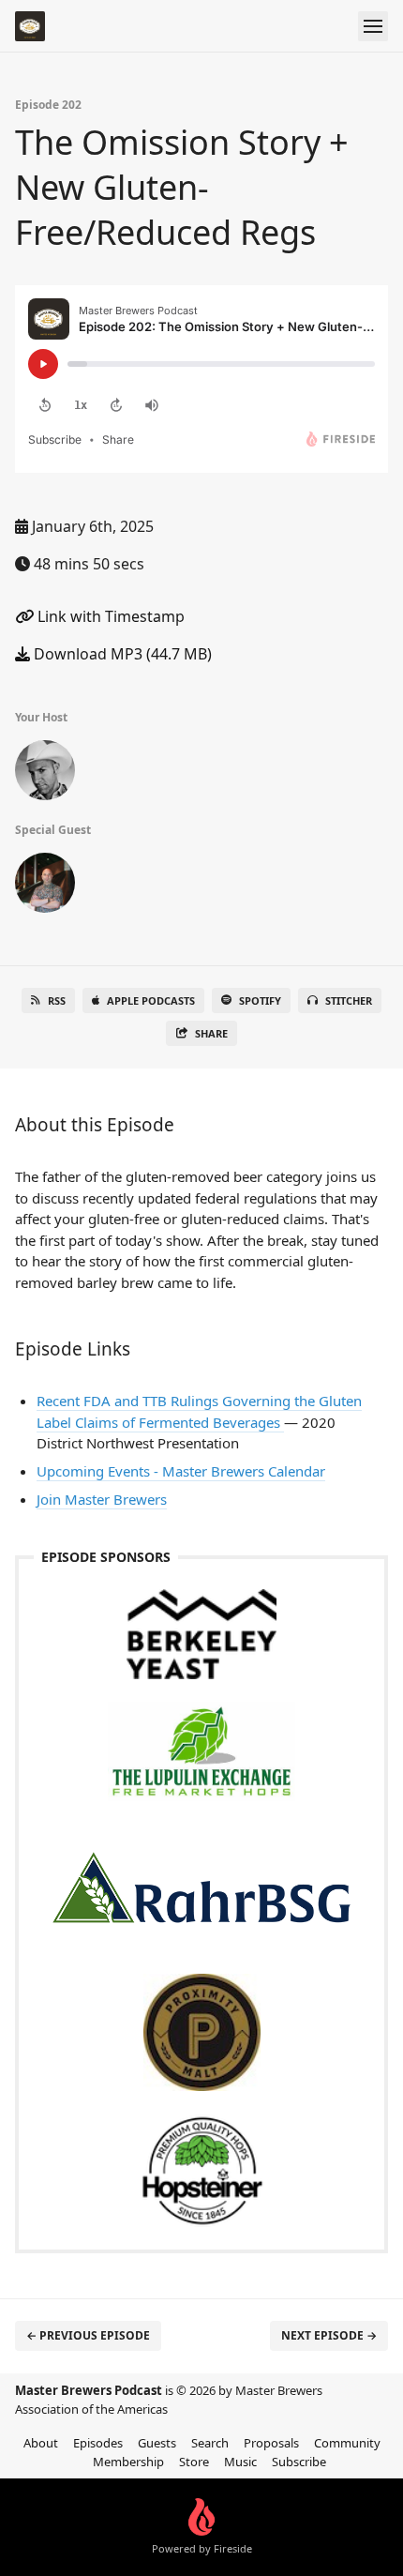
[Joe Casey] (45, 886)
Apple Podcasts (151, 1000)
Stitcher (349, 1000)
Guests (157, 2443)
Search (210, 2443)
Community (347, 2443)
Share (211, 1033)
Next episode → (329, 2335)
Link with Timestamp (109, 616)
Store (194, 2462)
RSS (57, 1000)
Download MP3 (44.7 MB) (121, 654)
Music (240, 2462)
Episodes (98, 2443)
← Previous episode (88, 2335)
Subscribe (299, 2462)
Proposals (271, 2443)
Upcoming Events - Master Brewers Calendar (181, 1471)
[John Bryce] (45, 774)
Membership (128, 2462)
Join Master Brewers (102, 1499)
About (41, 2443)
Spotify (260, 1000)
